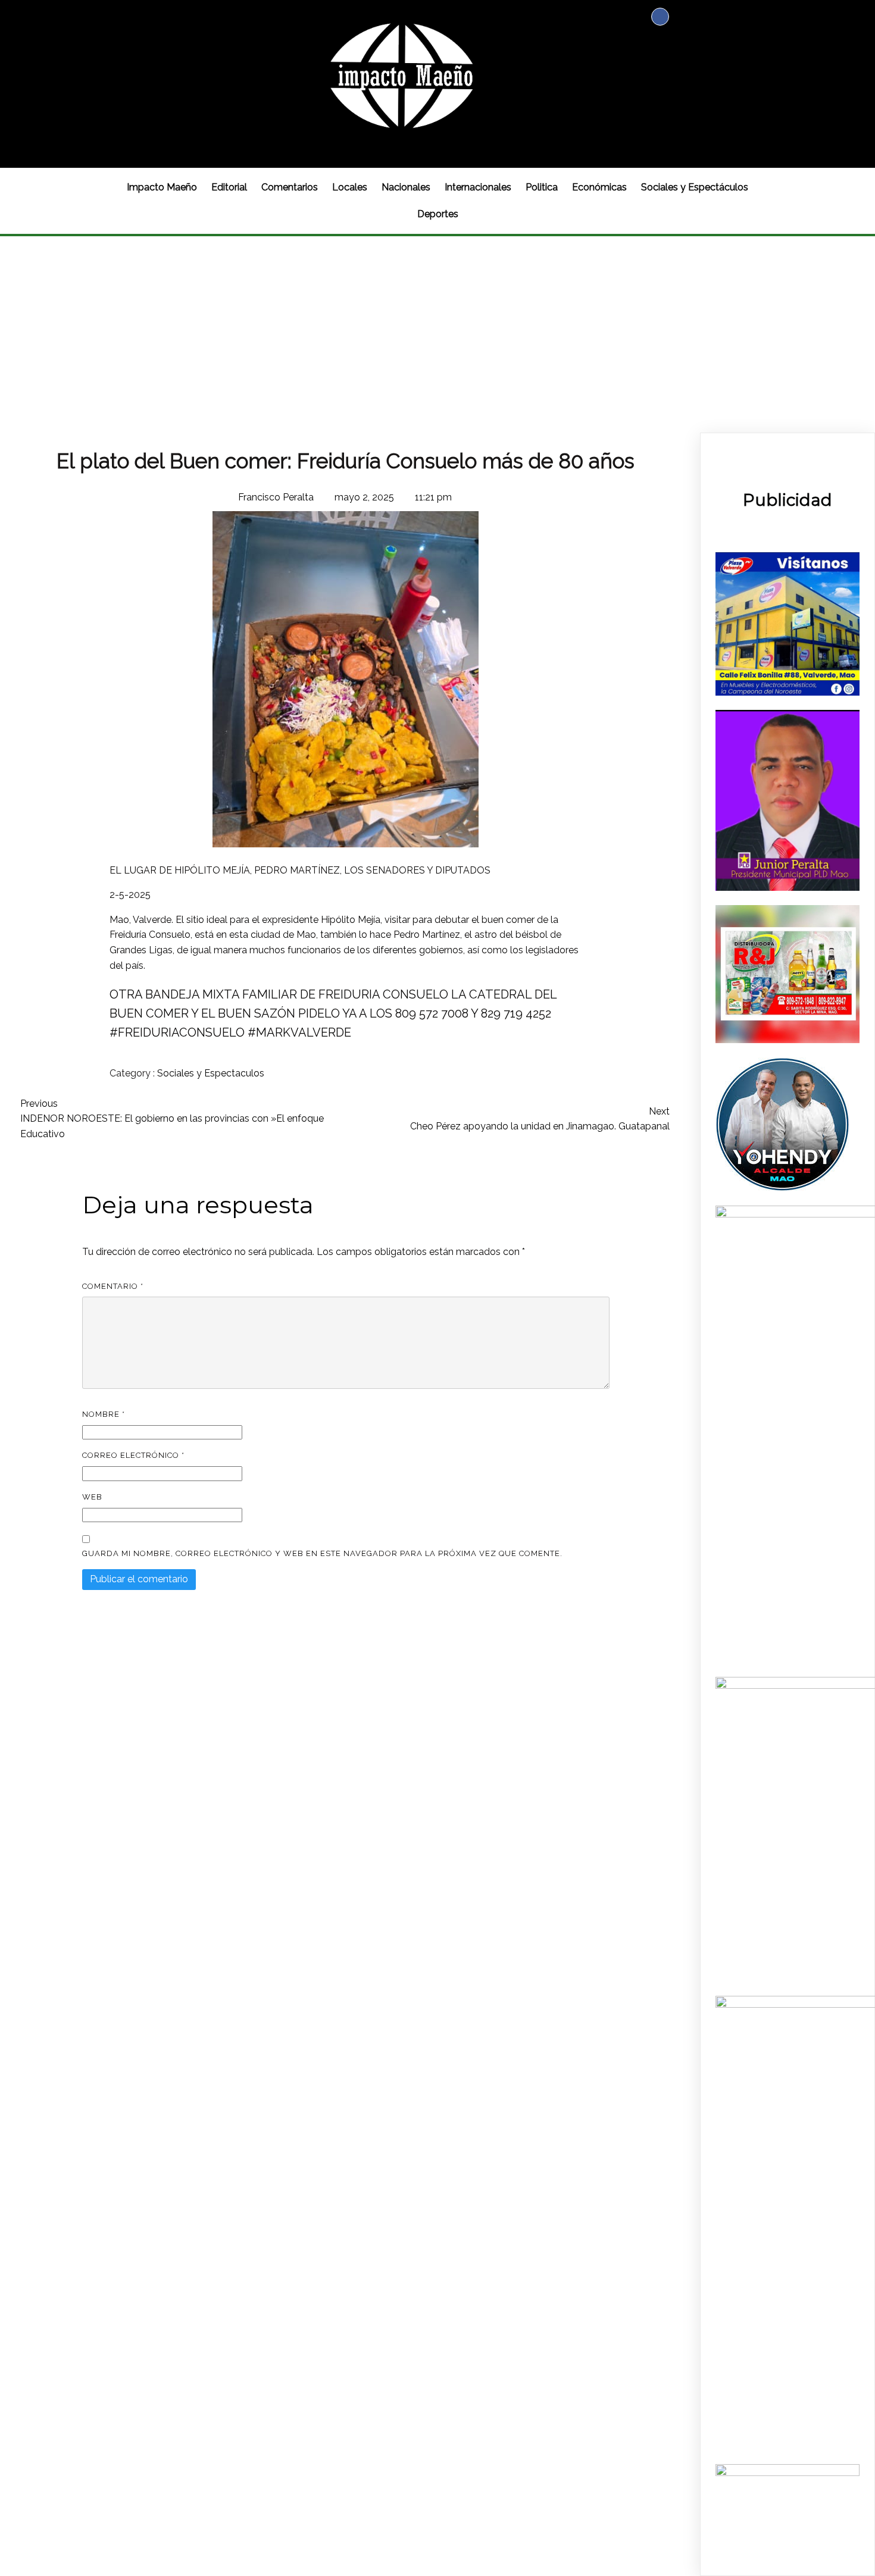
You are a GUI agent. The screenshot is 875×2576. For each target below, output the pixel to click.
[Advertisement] (437, 325)
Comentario (113, 1286)
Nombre (104, 1414)
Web (92, 1497)
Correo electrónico (133, 1455)
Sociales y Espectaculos (211, 1073)
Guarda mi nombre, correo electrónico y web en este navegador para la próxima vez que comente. (322, 1553)
